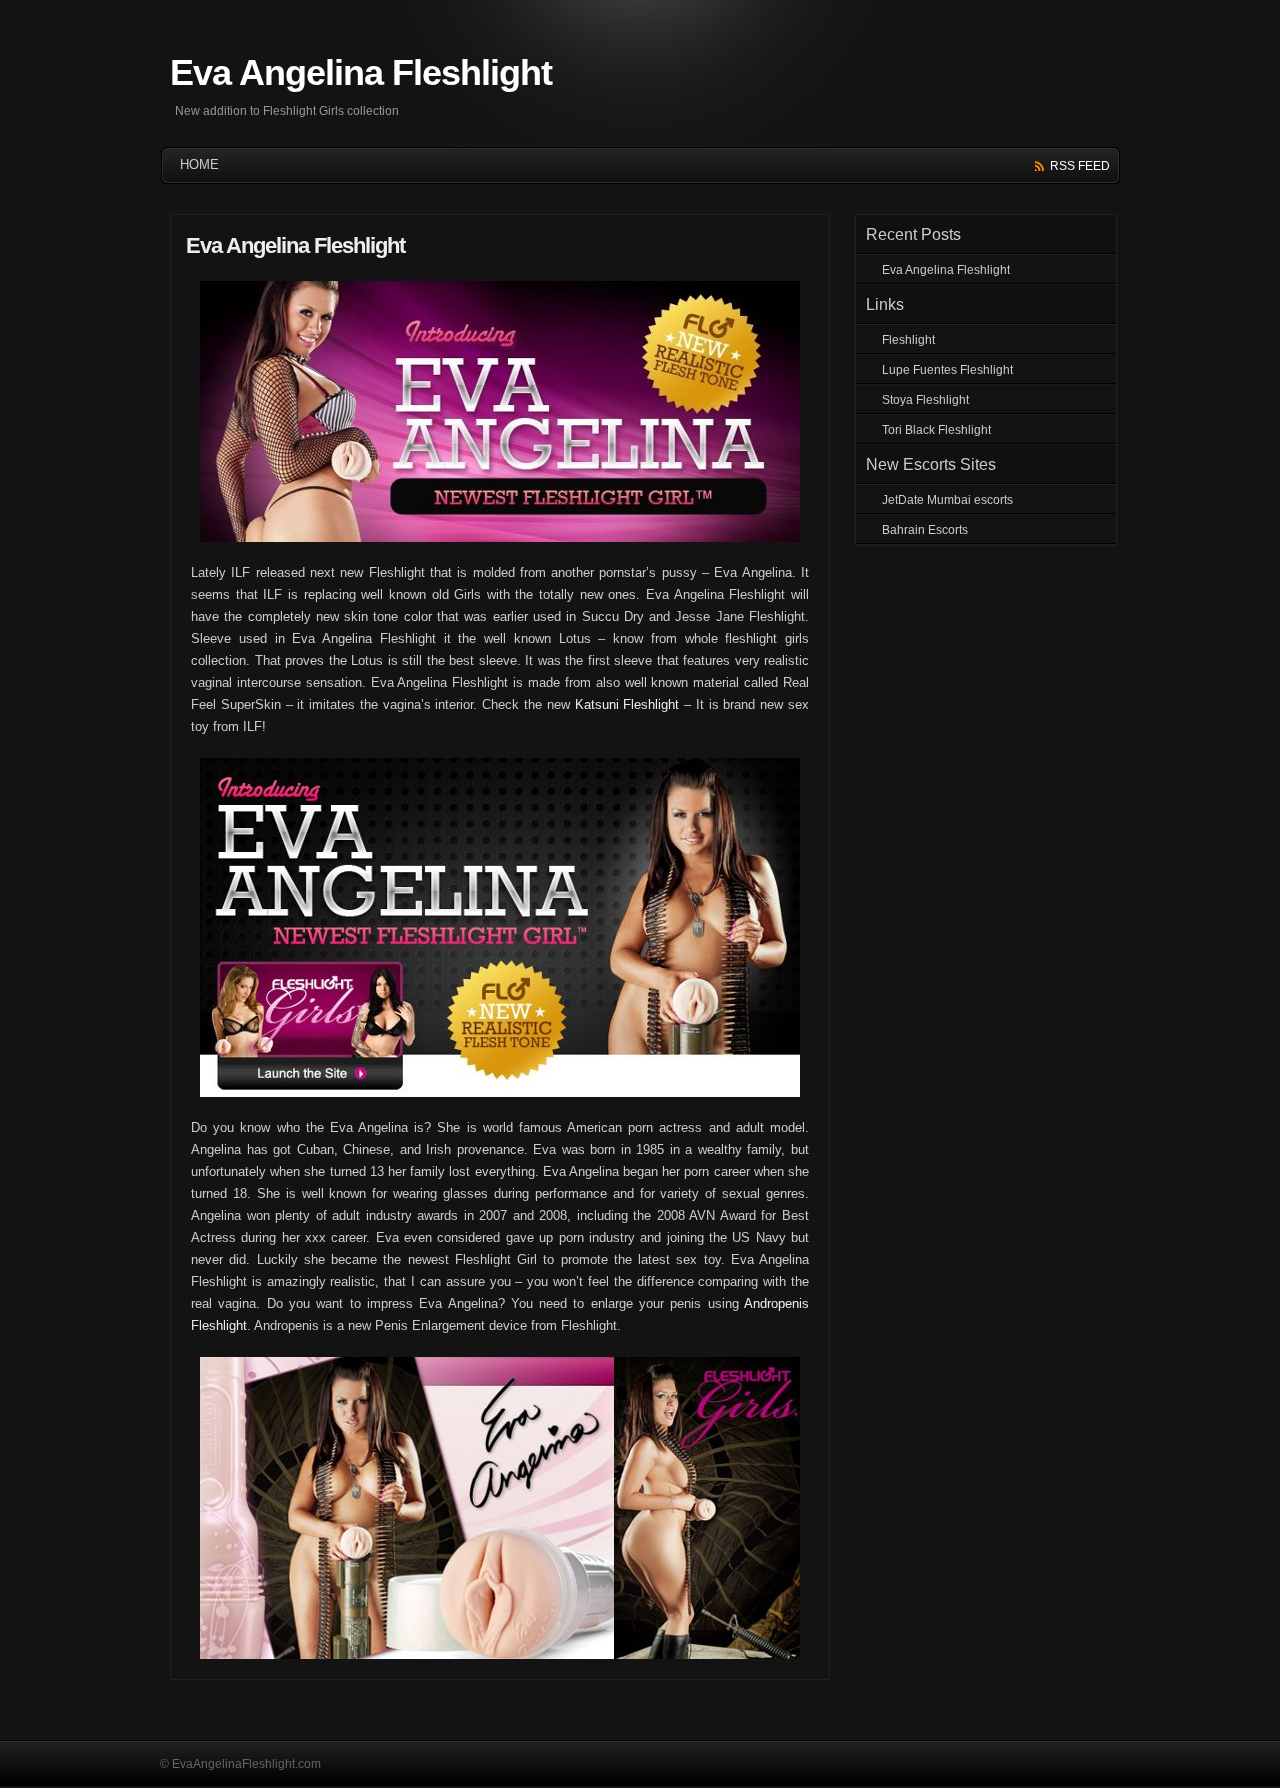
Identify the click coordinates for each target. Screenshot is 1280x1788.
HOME (199, 164)
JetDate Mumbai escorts (947, 500)
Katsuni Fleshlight (627, 704)
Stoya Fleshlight (925, 400)
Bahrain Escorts (925, 530)
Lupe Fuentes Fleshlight (947, 370)
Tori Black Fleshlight (936, 430)
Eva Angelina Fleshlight (361, 72)
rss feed (1080, 166)
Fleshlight (908, 340)
